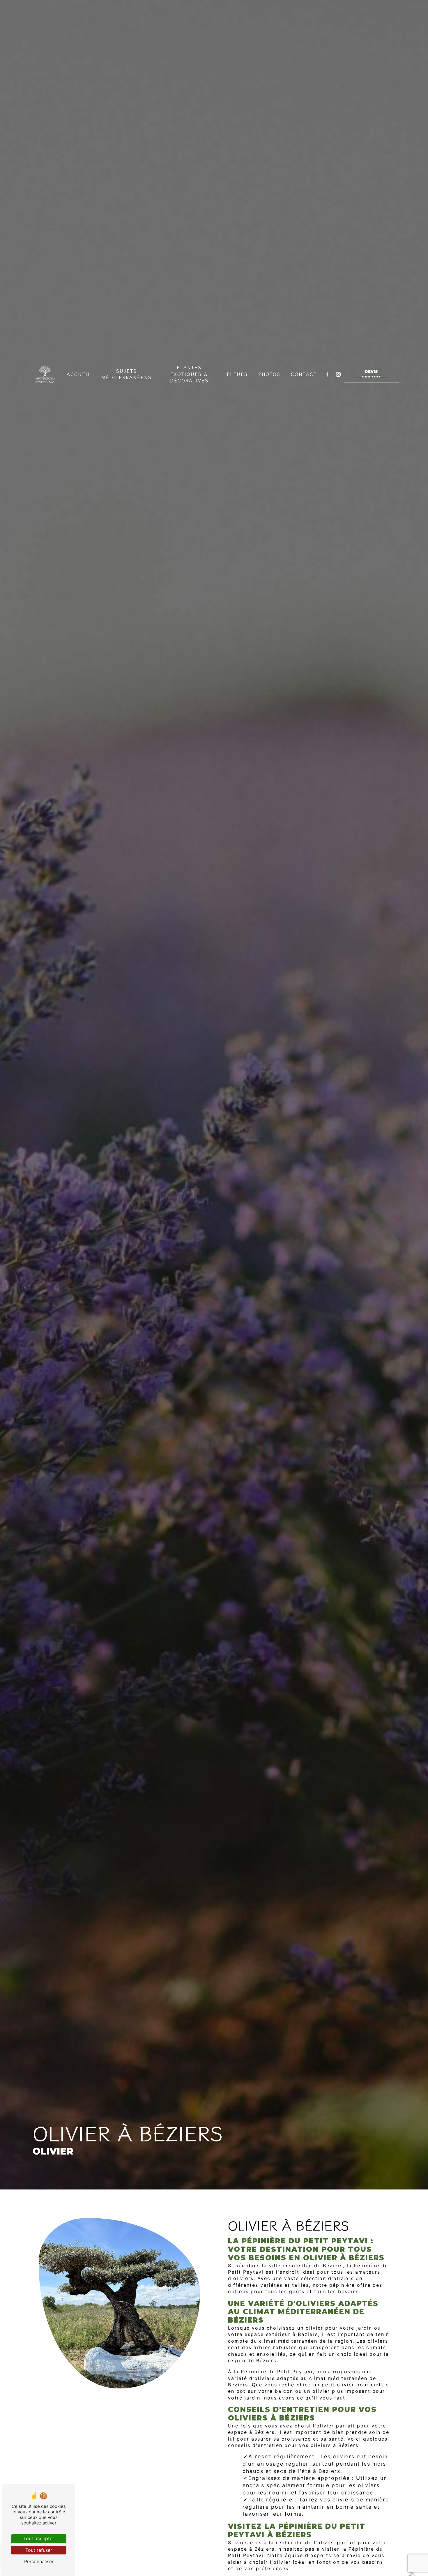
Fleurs (237, 374)
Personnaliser (39, 2561)
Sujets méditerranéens (127, 374)
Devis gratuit (371, 374)
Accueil (79, 374)
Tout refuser (39, 2550)
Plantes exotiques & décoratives (189, 374)
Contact (304, 374)
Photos (269, 374)
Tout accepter (39, 2538)
